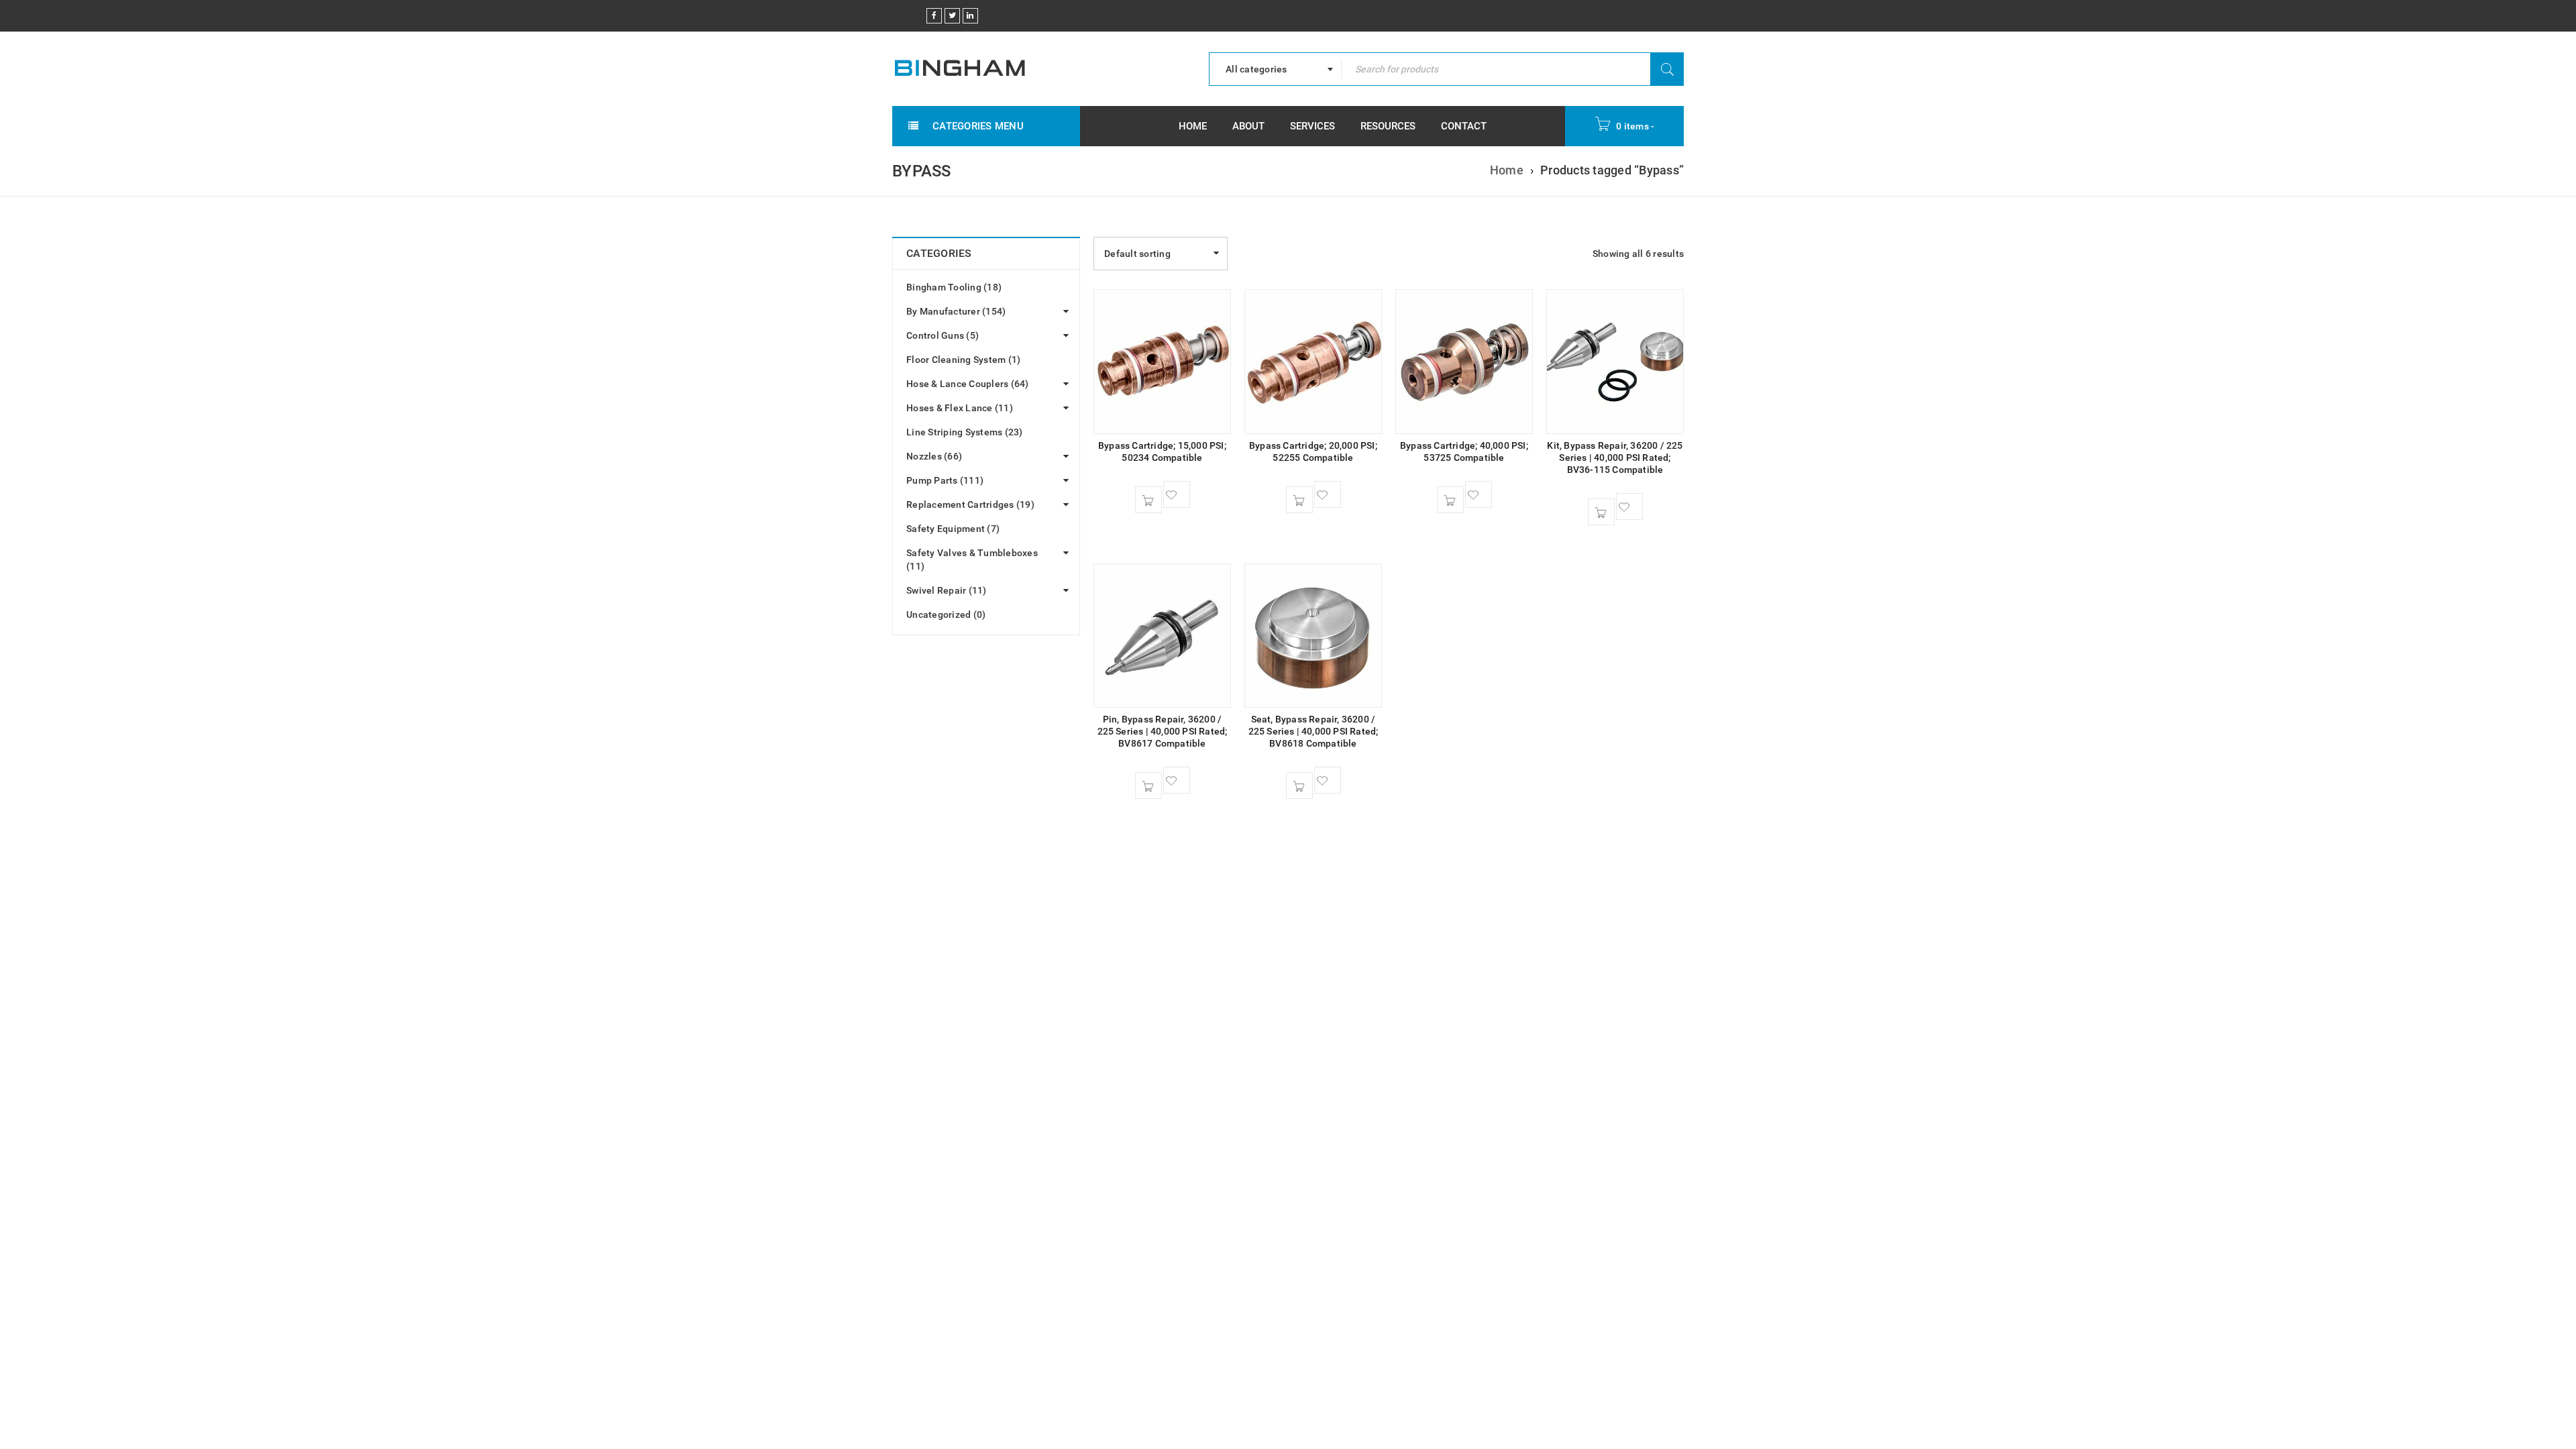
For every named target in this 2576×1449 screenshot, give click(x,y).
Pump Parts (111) (945, 480)
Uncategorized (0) (946, 614)
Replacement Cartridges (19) (970, 504)
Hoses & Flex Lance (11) (960, 408)
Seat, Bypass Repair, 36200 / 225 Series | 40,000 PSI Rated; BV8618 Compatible (1313, 731)
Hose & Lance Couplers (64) (968, 384)
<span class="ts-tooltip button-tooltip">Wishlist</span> (1177, 494)
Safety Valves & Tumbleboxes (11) (972, 559)
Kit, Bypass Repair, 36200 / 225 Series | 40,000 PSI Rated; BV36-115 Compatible (1615, 458)
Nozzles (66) (934, 456)
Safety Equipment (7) (953, 529)
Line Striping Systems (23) (965, 432)
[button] (1148, 500)
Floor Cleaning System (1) (963, 360)
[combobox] (1275, 69)
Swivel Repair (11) (947, 590)
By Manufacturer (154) (956, 311)
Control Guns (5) (943, 335)
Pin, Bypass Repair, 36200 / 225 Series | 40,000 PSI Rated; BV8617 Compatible (1163, 731)
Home (1507, 170)
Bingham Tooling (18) (954, 287)
